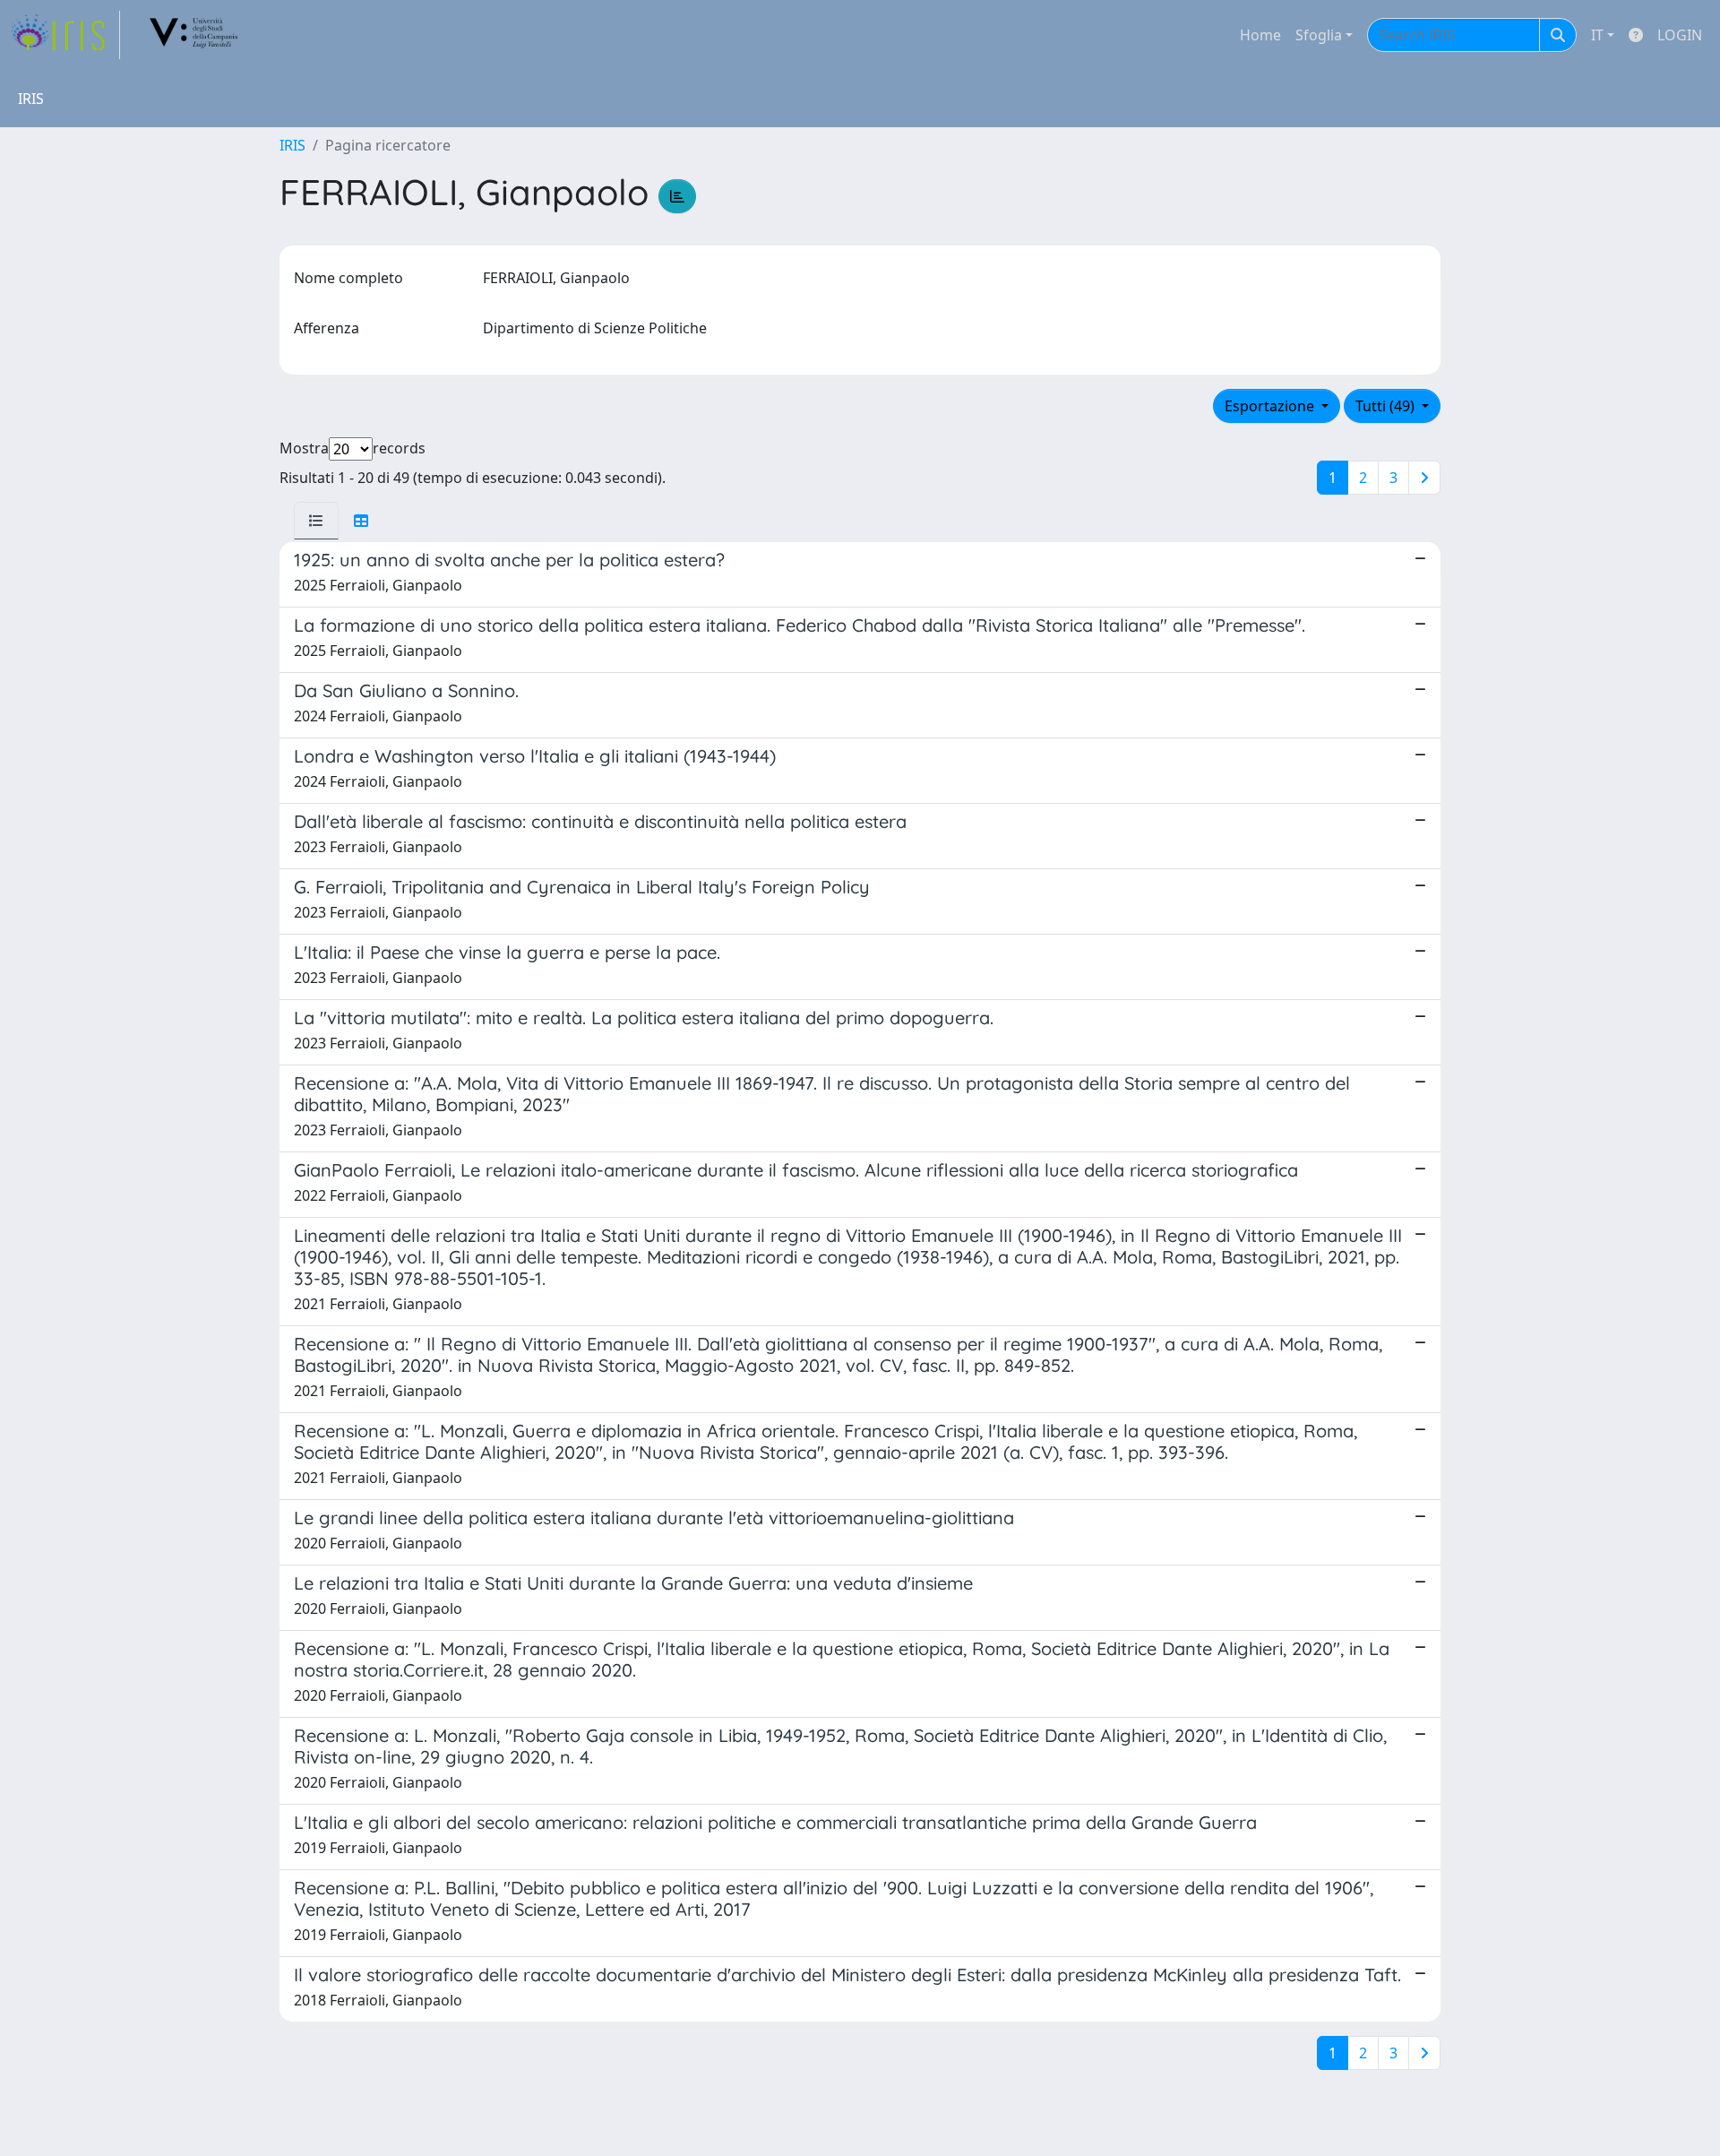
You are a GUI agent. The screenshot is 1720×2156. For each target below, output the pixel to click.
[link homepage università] (194, 35)
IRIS (292, 145)
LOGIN (1680, 35)
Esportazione (1271, 406)
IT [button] (1597, 35)
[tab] (316, 521)
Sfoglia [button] (1319, 35)
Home (1260, 35)
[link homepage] (65, 35)
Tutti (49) (1387, 406)
